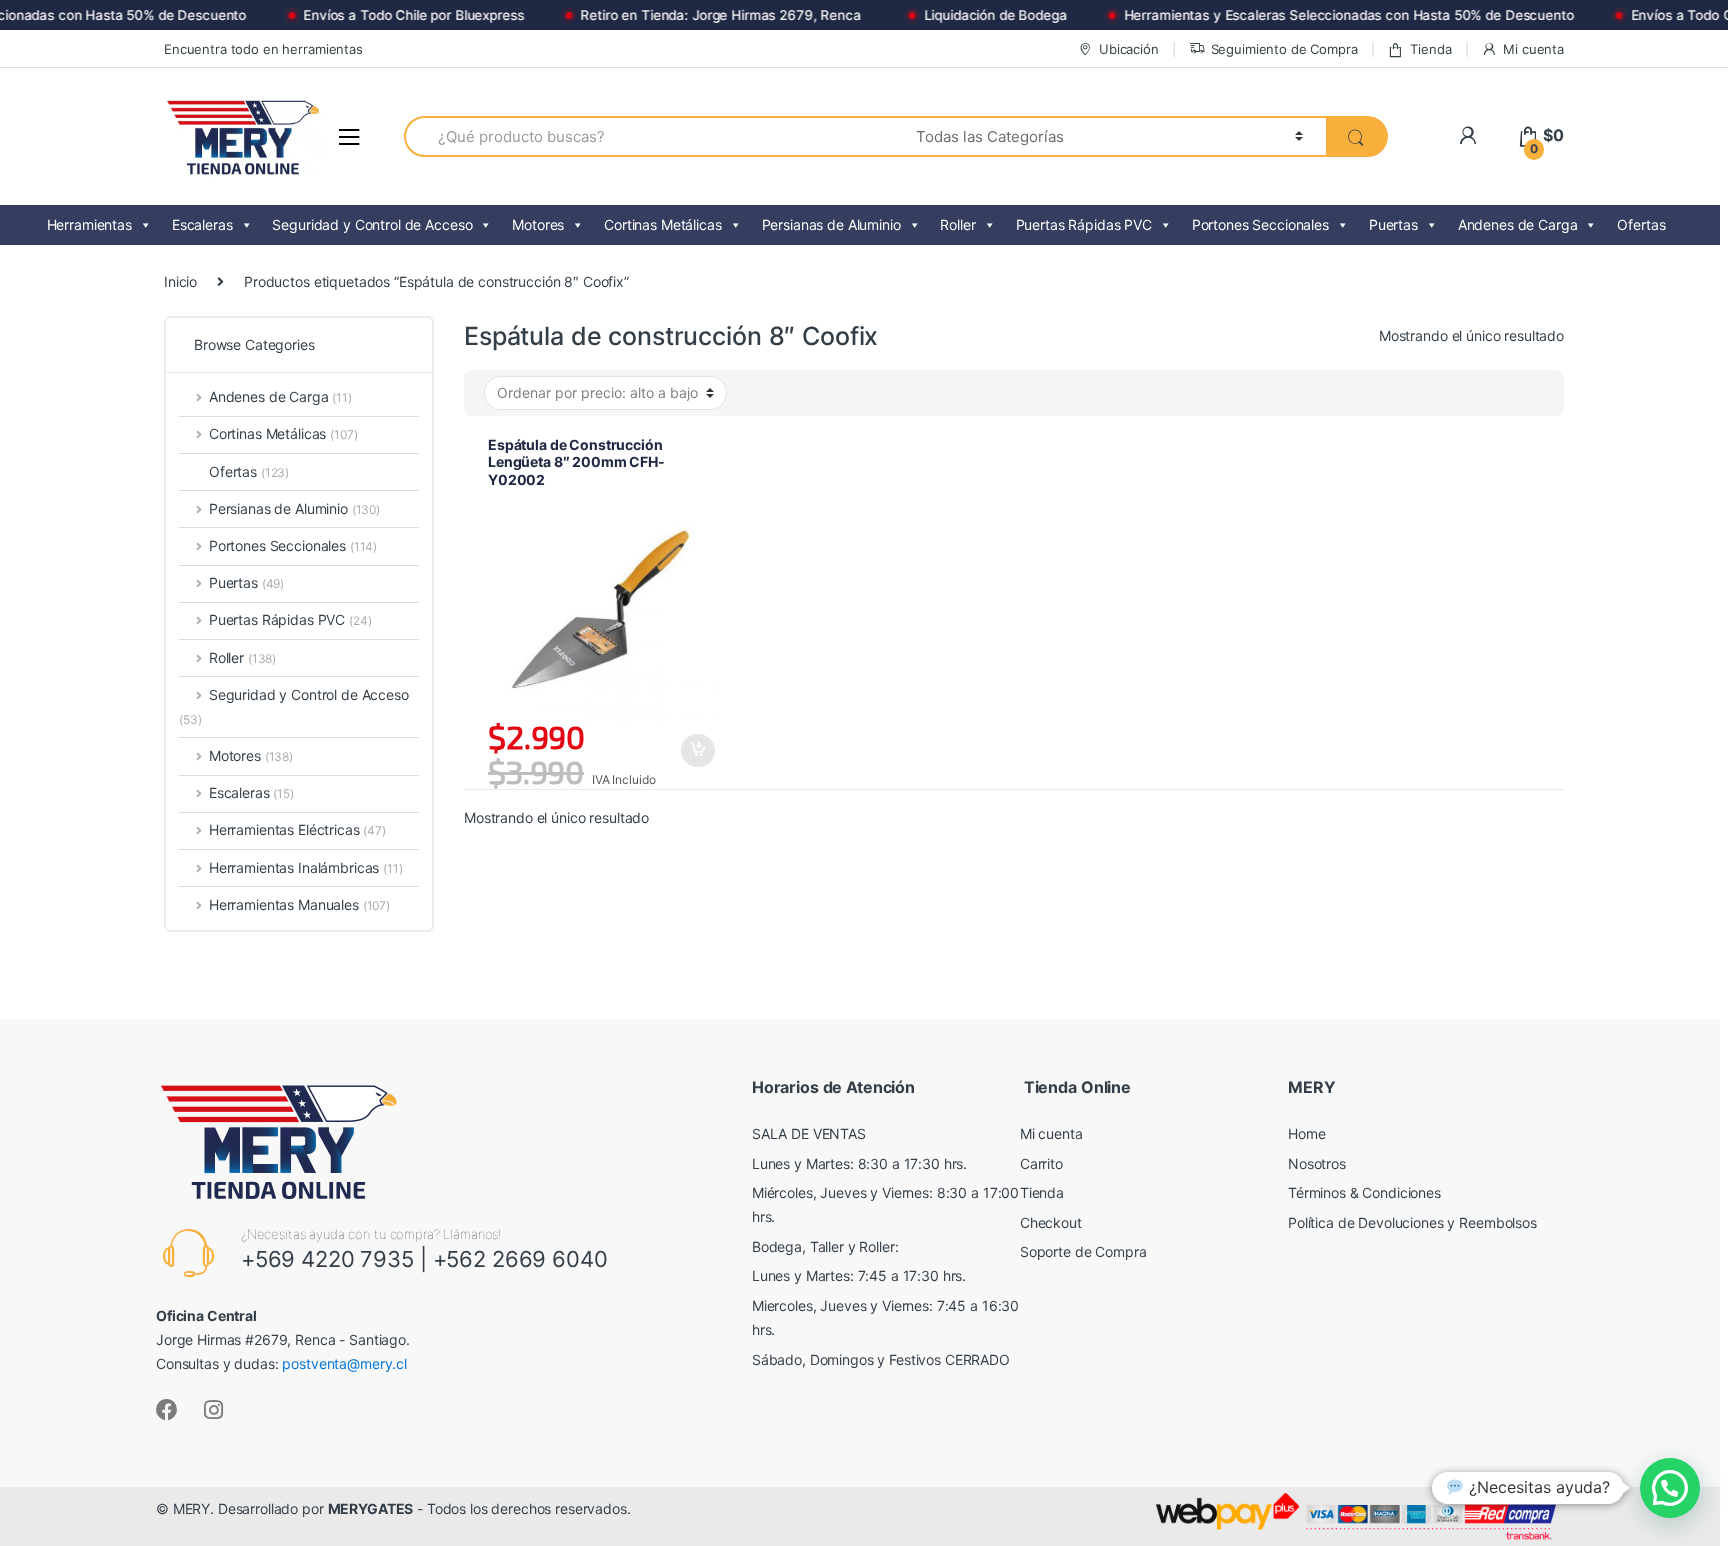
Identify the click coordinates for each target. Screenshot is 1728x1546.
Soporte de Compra (1083, 1251)
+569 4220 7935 (327, 1259)
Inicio (180, 281)
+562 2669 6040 (520, 1259)
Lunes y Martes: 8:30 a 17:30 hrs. (859, 1163)
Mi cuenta (1533, 49)
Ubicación (1129, 49)
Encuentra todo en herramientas (263, 49)
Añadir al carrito (697, 751)
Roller (957, 224)
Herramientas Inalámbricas (306, 867)
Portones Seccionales (1260, 224)
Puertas (1393, 224)
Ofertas (1641, 224)
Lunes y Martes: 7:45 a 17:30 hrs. (859, 1275)
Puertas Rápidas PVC (1084, 224)
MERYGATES (371, 1508)
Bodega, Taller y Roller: (825, 1246)
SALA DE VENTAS (809, 1133)
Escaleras (202, 224)
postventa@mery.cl (344, 1363)
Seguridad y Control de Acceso (372, 224)
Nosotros (1317, 1163)
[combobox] (648, 136)
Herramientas (89, 224)
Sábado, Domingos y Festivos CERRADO (881, 1359)
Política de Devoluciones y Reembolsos (1412, 1222)
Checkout (1051, 1222)
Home (1306, 1133)
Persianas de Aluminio (831, 224)
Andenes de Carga (1518, 224)
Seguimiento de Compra (1284, 49)
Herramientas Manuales (299, 904)
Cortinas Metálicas (662, 224)
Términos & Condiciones (1364, 1192)
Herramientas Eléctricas (297, 829)
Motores (538, 224)
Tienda (1430, 49)
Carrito (1041, 1163)
